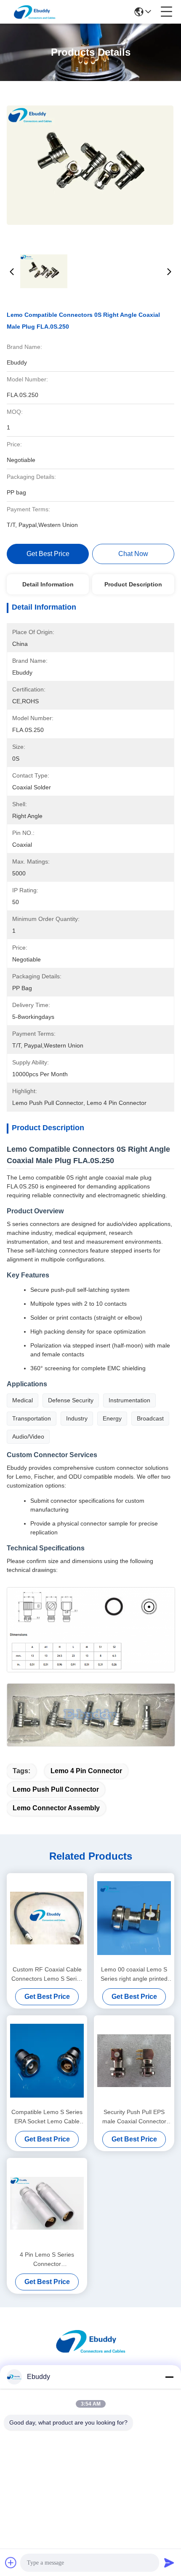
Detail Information (48, 584)
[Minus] (169, 2377)
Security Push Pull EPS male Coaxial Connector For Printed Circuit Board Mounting (134, 2117)
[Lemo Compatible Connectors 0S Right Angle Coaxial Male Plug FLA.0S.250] (90, 165)
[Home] (90, 2351)
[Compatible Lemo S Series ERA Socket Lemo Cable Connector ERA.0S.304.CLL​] (47, 2060)
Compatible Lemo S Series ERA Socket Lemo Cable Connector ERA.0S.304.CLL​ (47, 2117)
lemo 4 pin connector (86, 1771)
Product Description (133, 584)
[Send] (169, 2562)
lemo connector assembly (56, 1808)
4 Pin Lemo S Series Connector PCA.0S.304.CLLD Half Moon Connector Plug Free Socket (47, 2260)
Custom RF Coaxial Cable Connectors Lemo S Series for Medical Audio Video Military (47, 1975)
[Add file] (11, 2562)
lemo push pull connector (56, 1789)
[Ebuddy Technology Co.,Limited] (35, 12)
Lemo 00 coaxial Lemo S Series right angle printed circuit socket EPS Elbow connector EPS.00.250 (134, 1975)
